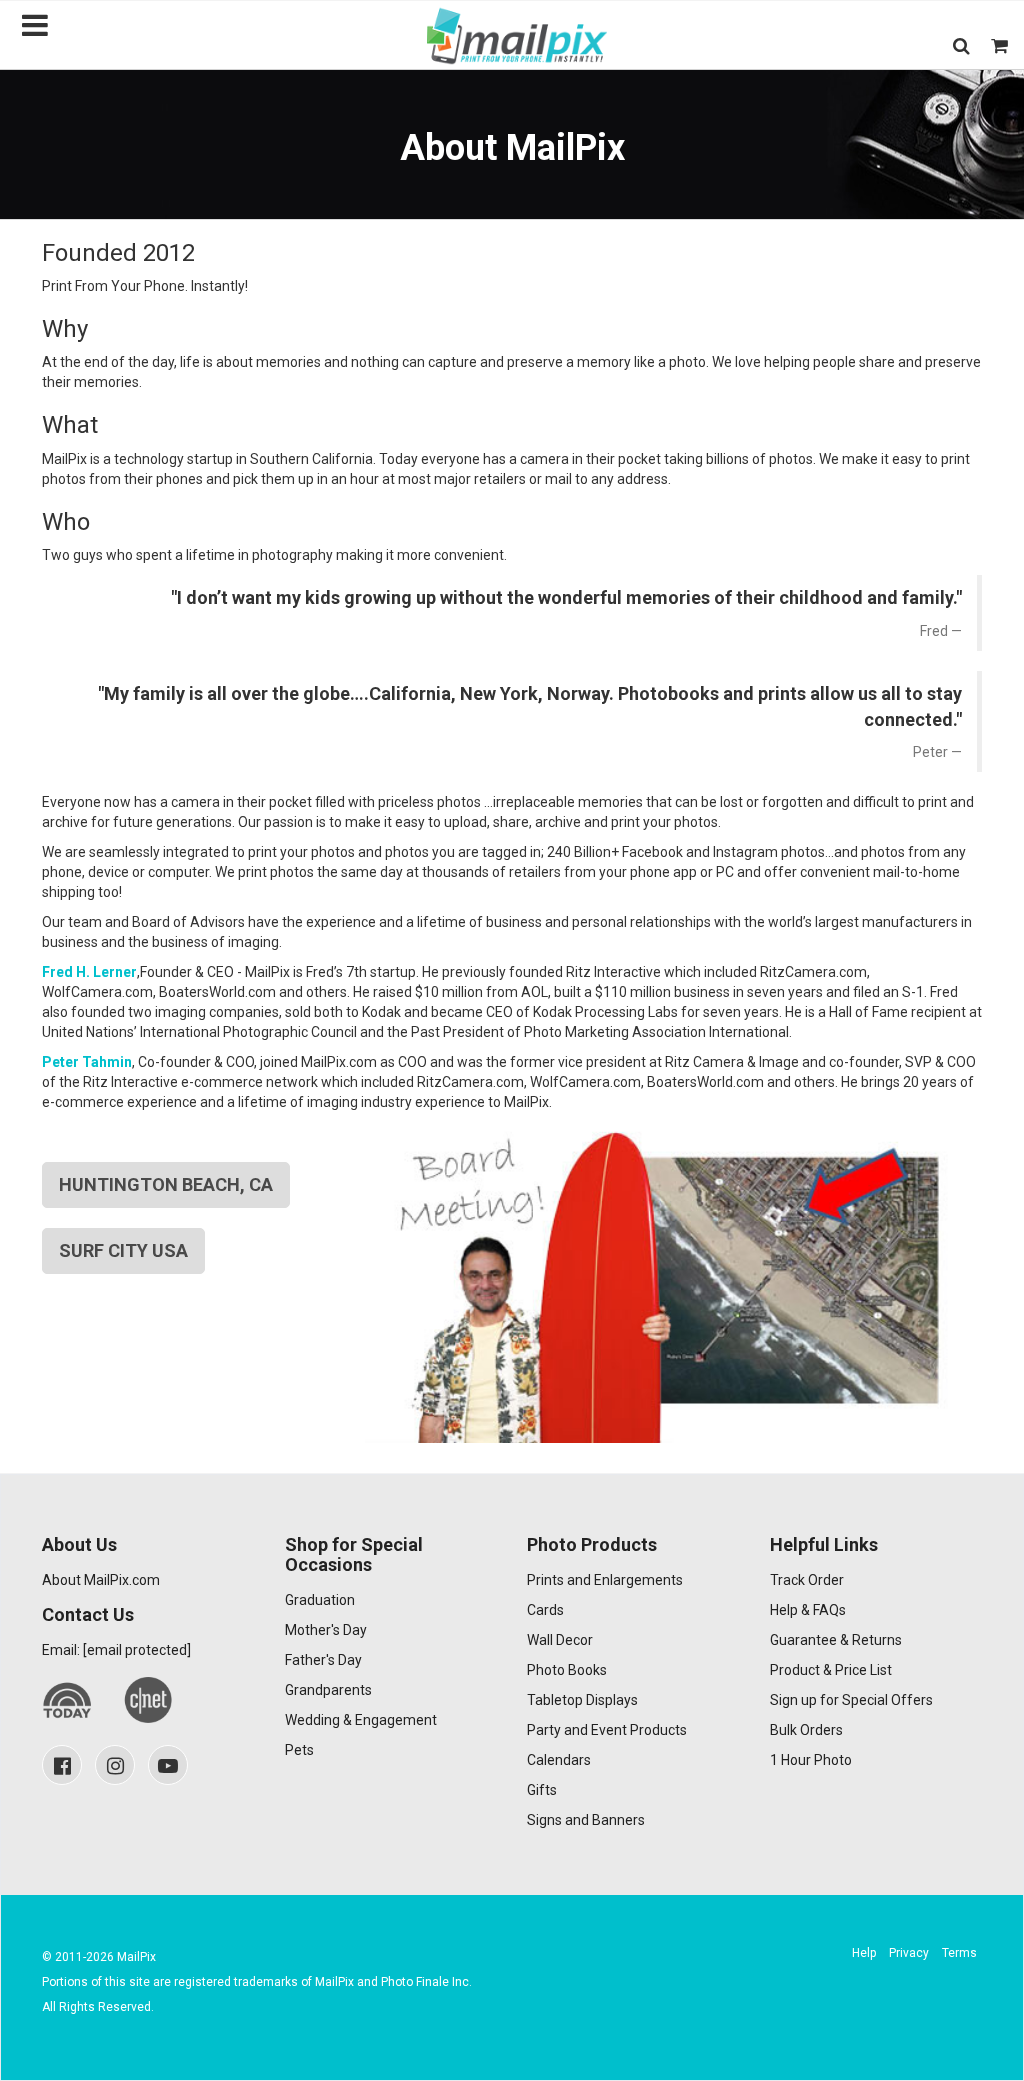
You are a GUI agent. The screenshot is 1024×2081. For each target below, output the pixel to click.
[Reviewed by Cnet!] (148, 1700)
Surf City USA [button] (123, 1250)
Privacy (909, 1953)
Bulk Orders (806, 1730)
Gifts (542, 1790)
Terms (959, 1953)
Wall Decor (560, 1640)
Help (864, 1953)
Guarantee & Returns (836, 1640)
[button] (961, 45)
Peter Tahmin (87, 1062)
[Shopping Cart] (999, 45)
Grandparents (328, 1690)
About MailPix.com (101, 1580)
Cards (545, 1610)
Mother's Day (326, 1630)
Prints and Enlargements (605, 1580)
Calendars (559, 1760)
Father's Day (323, 1660)
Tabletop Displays (582, 1700)
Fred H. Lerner (89, 972)
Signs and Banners (586, 1820)
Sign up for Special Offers (851, 1700)
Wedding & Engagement (361, 1720)
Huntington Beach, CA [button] (166, 1184)
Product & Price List (831, 1670)
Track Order (807, 1580)
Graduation (320, 1600)
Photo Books (567, 1670)
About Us (79, 1544)
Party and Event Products (607, 1730)
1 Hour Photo (811, 1760)
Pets (299, 1750)
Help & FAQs (808, 1610)
